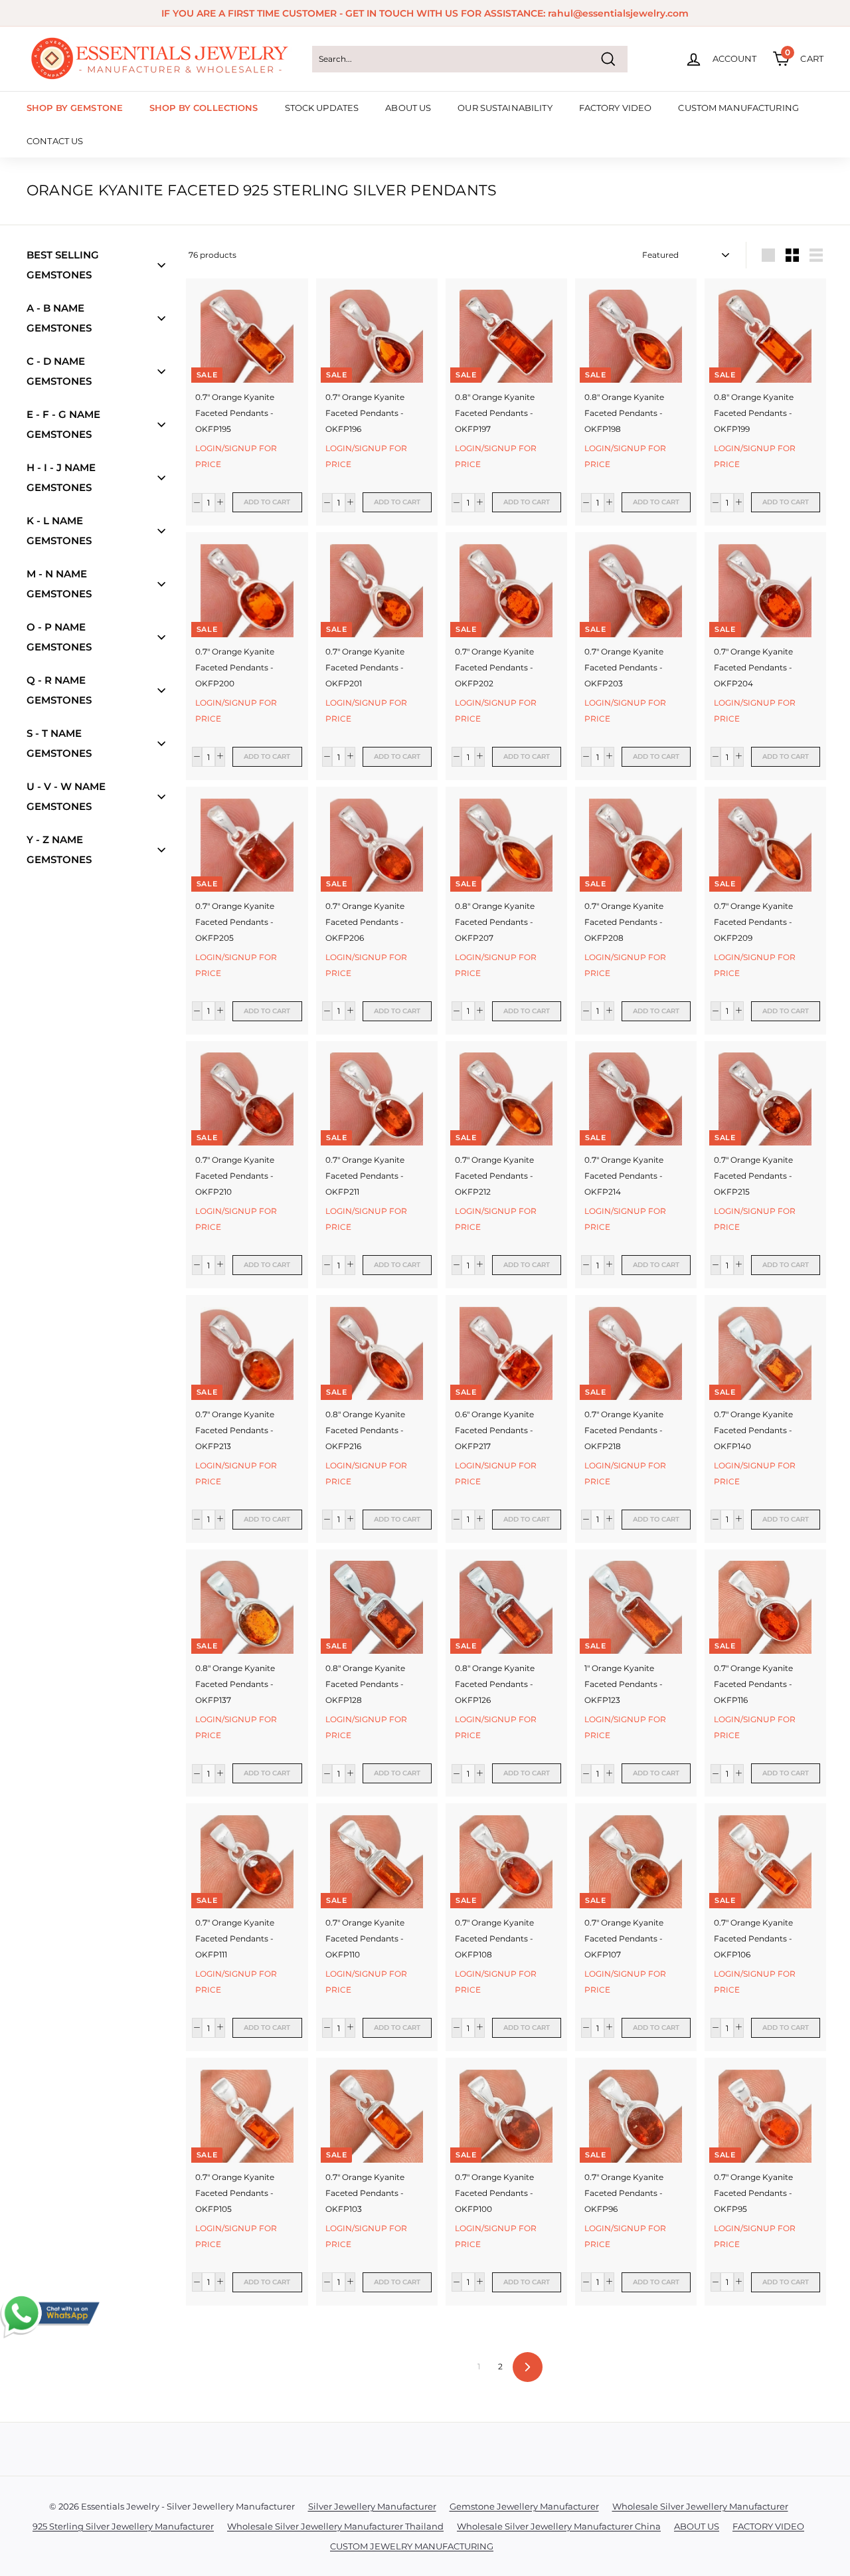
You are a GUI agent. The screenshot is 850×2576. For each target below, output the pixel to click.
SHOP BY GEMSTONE (75, 108)
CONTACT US (55, 141)
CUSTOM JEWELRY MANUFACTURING (412, 2546)
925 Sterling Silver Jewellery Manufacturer (123, 2526)
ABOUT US (408, 108)
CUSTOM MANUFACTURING (738, 108)
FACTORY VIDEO (616, 108)
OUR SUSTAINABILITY (505, 108)
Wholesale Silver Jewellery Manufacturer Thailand (335, 2526)
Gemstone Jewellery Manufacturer (524, 2506)
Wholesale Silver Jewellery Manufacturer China (559, 2526)
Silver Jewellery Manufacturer (372, 2506)
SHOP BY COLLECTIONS (204, 108)
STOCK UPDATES (322, 108)
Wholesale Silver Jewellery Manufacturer (700, 2506)
